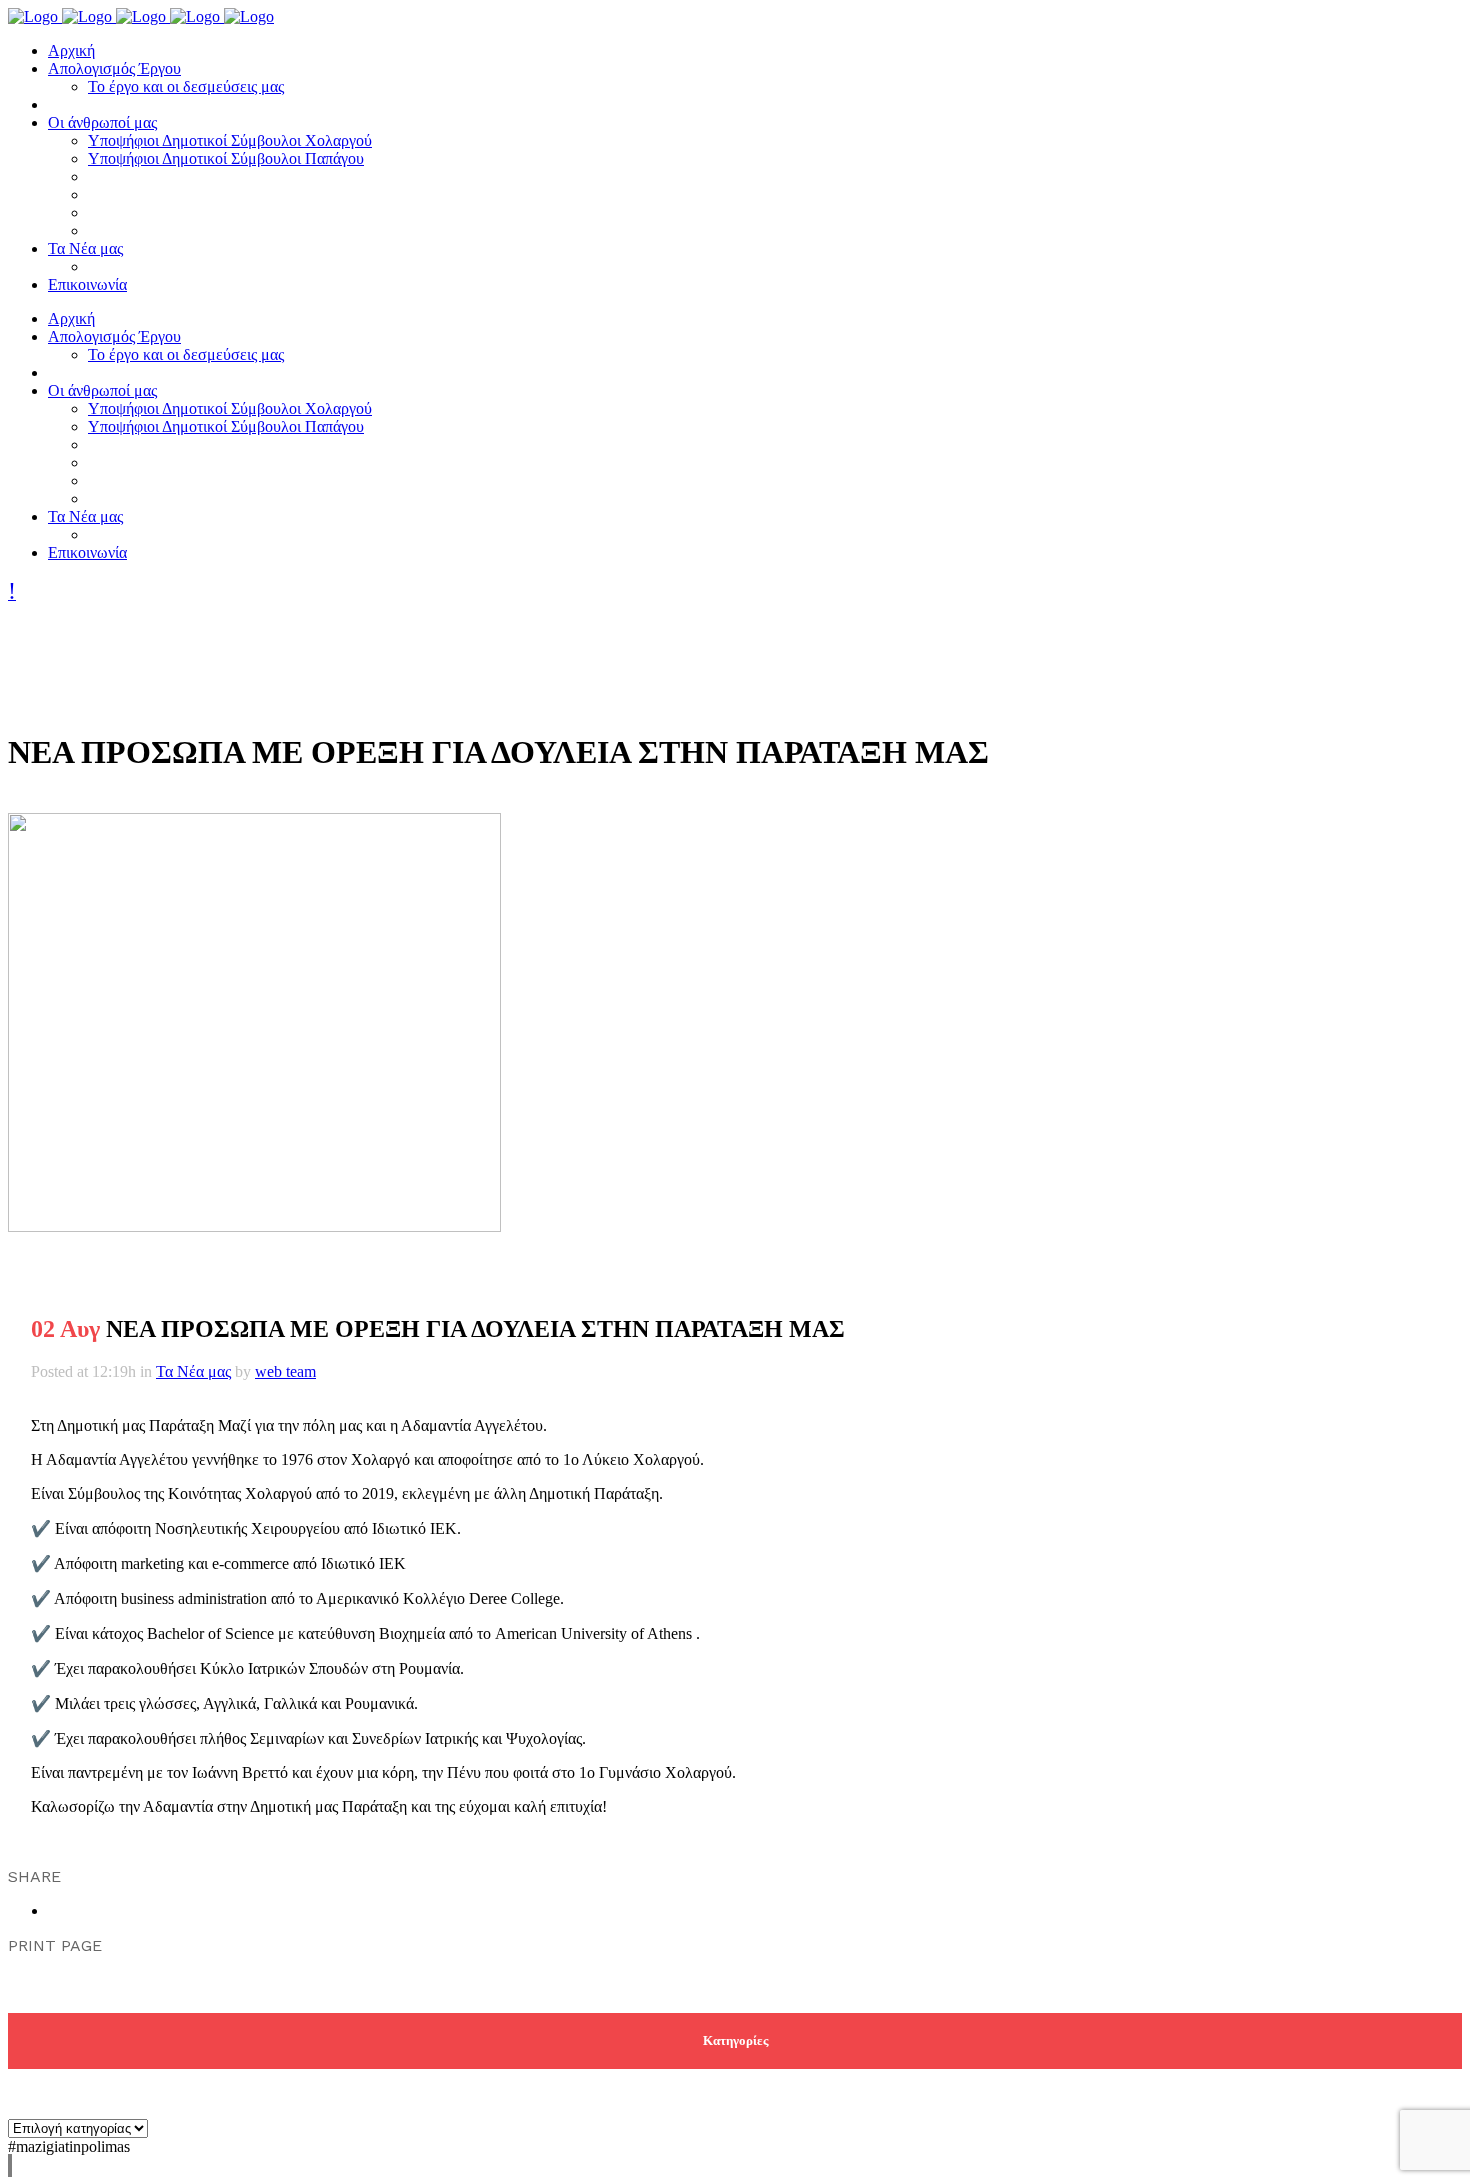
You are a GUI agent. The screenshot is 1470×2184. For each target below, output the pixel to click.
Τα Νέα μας (193, 1371)
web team (285, 1371)
